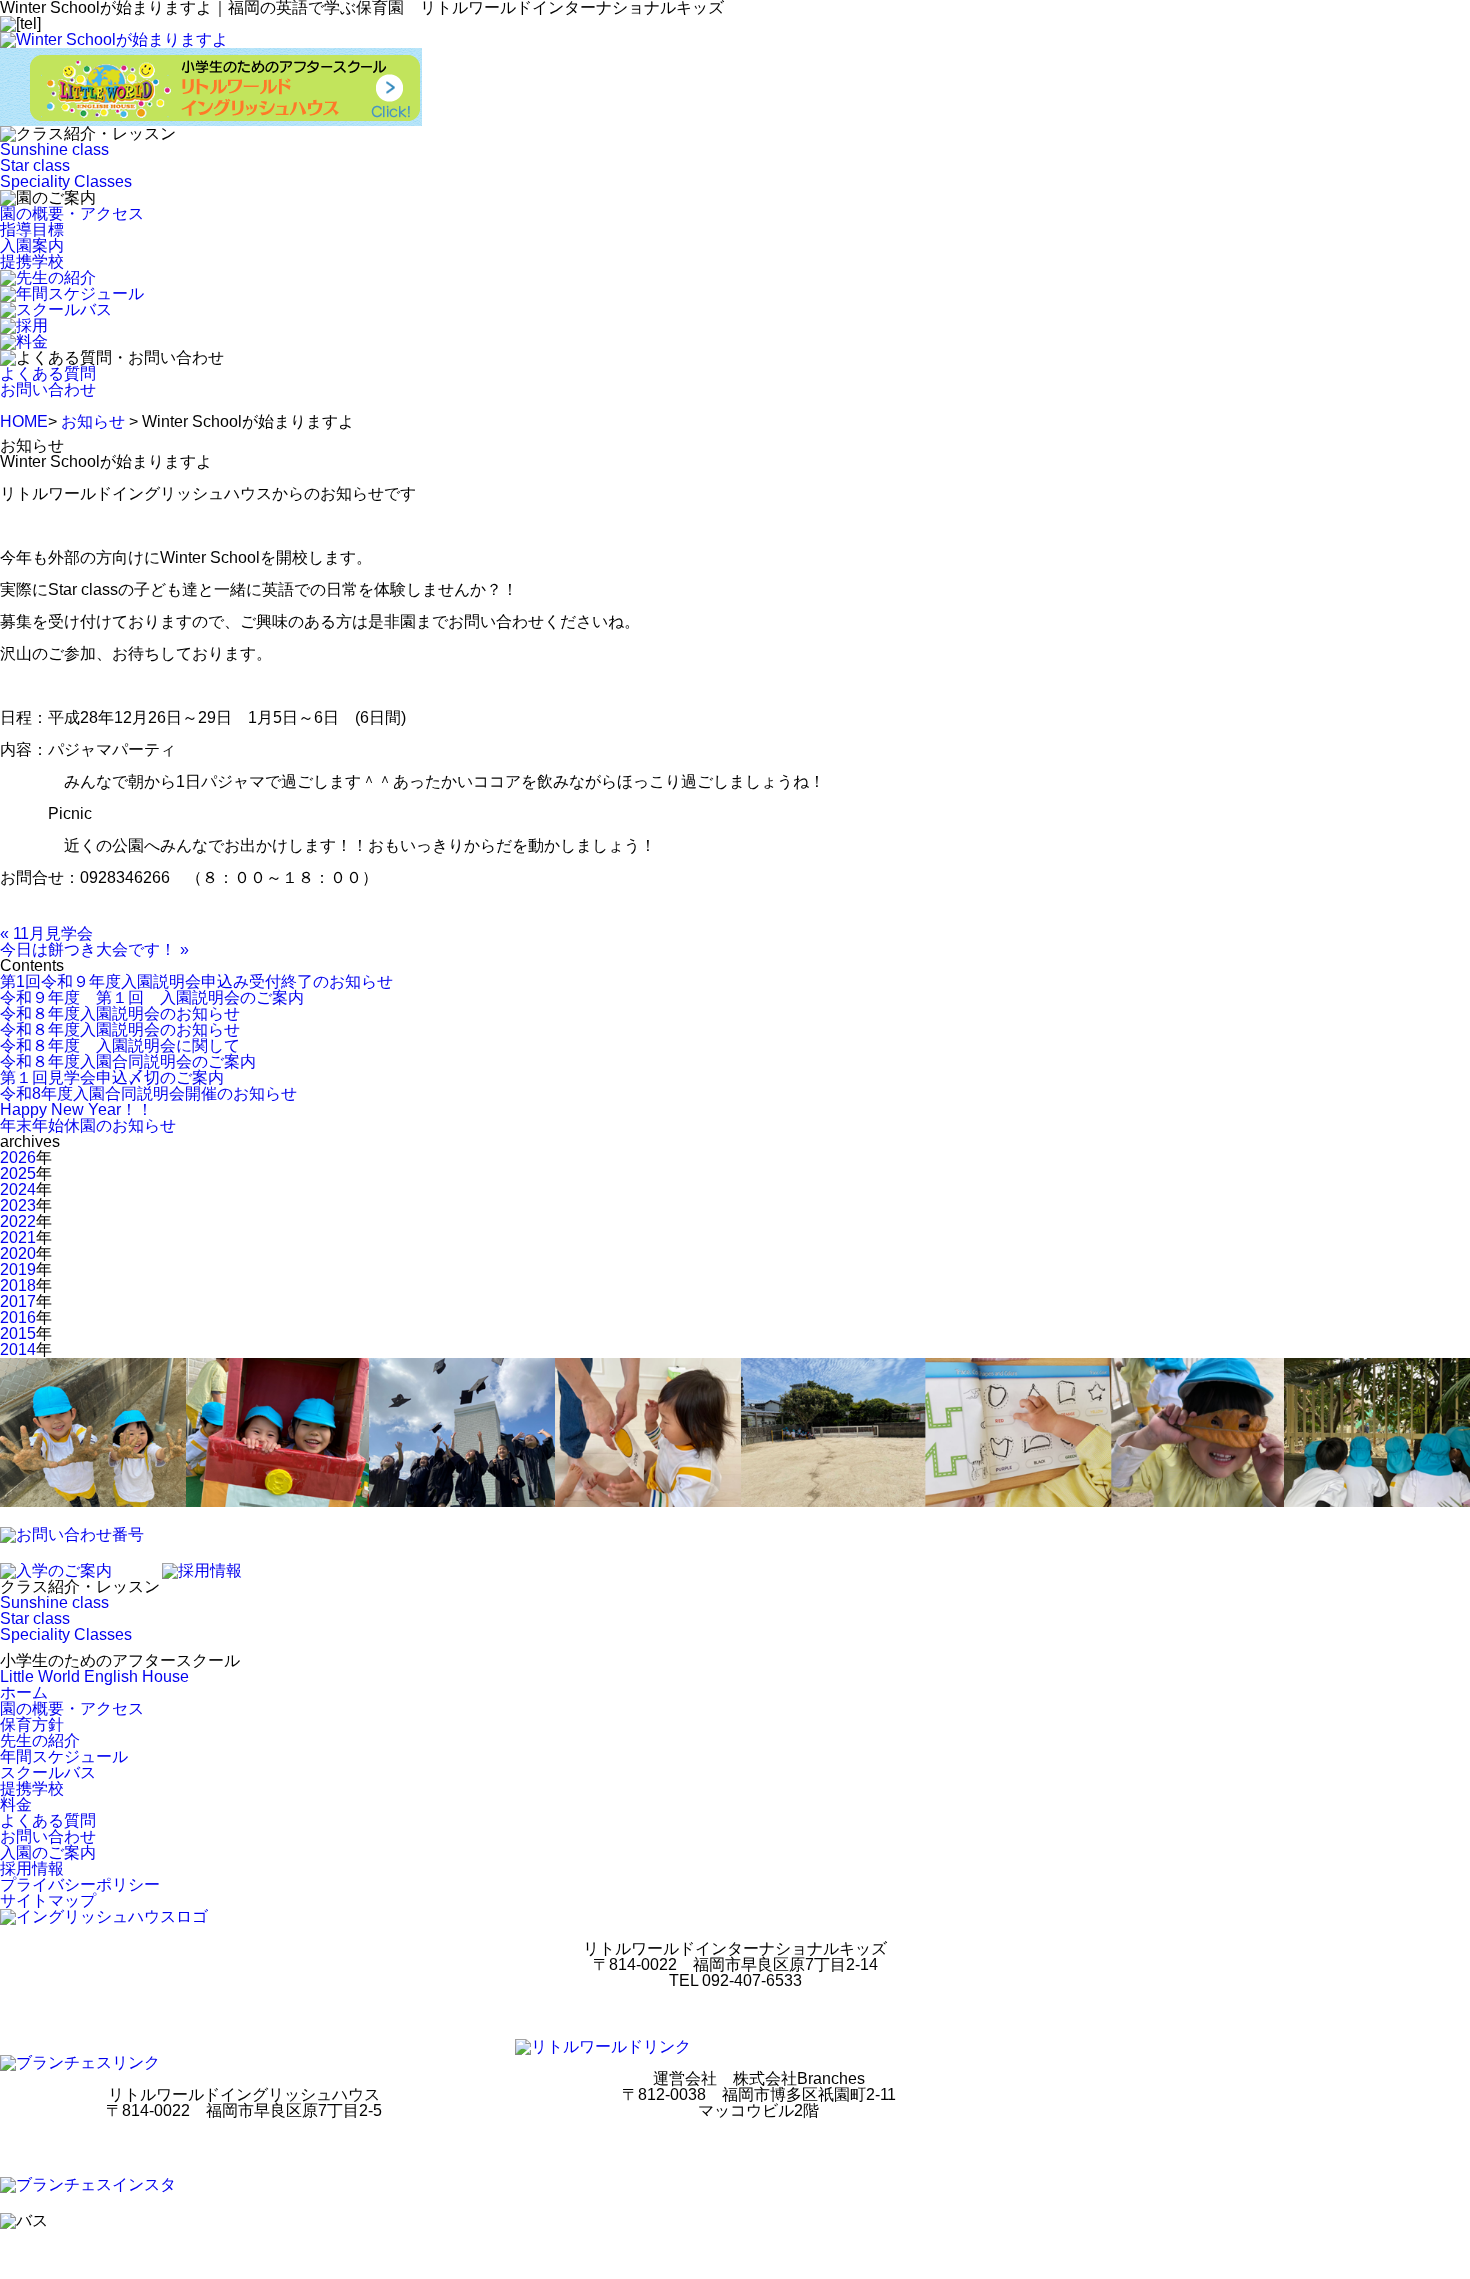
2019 (18, 1269)
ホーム (24, 1692)
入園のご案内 (48, 1852)
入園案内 (32, 245)
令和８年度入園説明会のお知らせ (120, 1013)
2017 (18, 1301)
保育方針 (32, 1724)
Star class (35, 165)
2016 (18, 1317)
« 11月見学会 (46, 933)
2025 (18, 1173)
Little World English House (94, 1676)
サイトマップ (48, 1900)
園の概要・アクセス (72, 213)
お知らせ (93, 421)
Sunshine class (54, 149)
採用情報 (32, 1868)
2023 (18, 1205)
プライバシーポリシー (80, 1884)
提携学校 (32, 261)
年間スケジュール (64, 1756)
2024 (18, 1189)
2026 (18, 1157)
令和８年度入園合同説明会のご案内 (128, 1061)
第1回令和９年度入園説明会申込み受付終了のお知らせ (196, 981)
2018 (18, 1285)
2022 (18, 1221)
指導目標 (32, 229)
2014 (18, 1349)
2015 (18, 1333)
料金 (16, 1804)
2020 (18, 1253)
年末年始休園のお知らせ (88, 1125)
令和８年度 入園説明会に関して (120, 1045)
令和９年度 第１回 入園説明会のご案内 (152, 997)
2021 (18, 1237)
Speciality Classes (66, 181)
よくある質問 (48, 373)
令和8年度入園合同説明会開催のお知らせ (148, 1093)
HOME (24, 421)
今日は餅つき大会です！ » (94, 949)
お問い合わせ (48, 389)
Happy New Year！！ (76, 1109)
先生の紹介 (40, 1740)
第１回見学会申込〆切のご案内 (112, 1077)
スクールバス (48, 1772)
